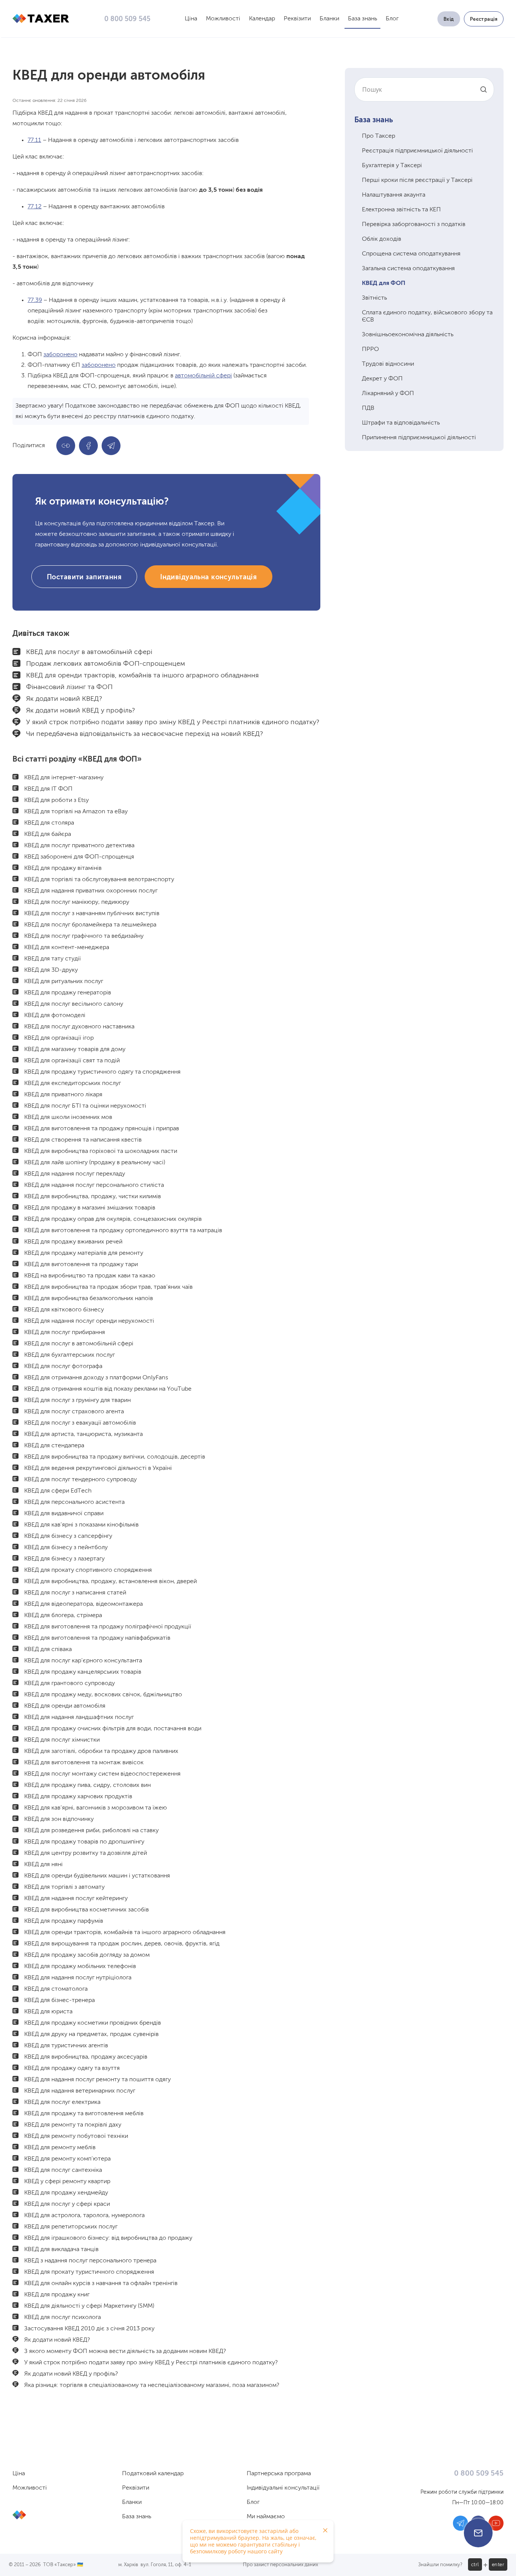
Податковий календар (153, 2474)
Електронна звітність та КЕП (401, 210)
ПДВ (368, 408)
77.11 (34, 140)
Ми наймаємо (266, 2517)
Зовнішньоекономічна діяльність (408, 335)
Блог (392, 19)
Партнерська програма (279, 2474)
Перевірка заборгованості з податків (414, 225)
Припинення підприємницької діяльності (419, 438)
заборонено (60, 355)
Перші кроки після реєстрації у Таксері (417, 180)
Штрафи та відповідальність (401, 423)
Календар (262, 19)
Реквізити (297, 19)
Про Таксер (379, 136)
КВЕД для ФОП (384, 283)
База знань (362, 19)
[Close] (325, 2530)
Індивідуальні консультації (283, 2488)
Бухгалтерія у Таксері (392, 166)
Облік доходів (382, 239)
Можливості (223, 19)
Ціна (191, 19)
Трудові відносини (388, 364)
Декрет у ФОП (382, 379)
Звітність (374, 298)
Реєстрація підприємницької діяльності (417, 151)
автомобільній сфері (203, 376)
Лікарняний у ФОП (388, 394)
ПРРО (370, 349)
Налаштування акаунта (394, 195)
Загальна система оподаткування (408, 269)
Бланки (329, 19)
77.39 (35, 300)
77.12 (35, 207)
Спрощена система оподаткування (411, 254)
